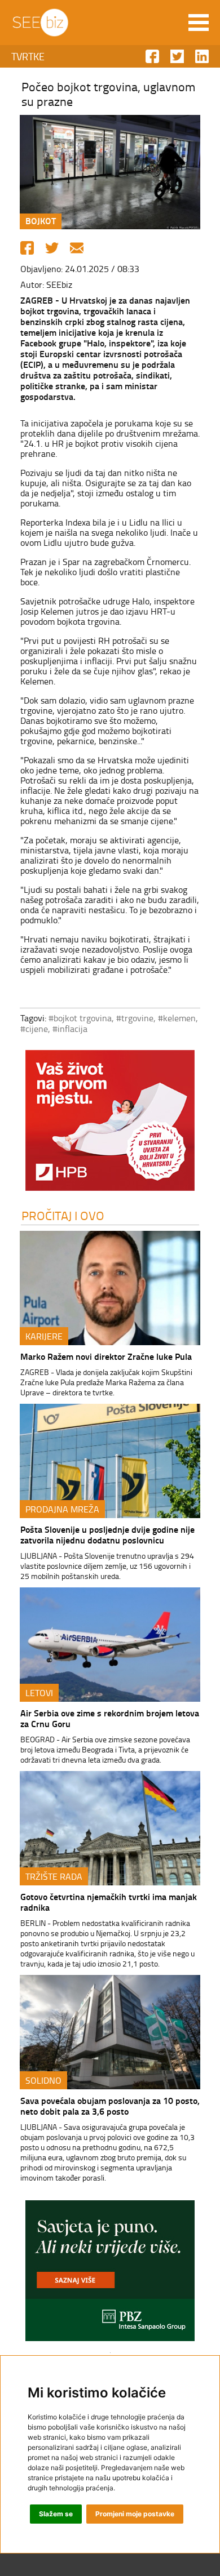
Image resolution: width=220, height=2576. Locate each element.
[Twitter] (52, 248)
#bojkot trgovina (80, 1018)
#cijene (34, 1029)
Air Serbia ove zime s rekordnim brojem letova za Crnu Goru (110, 1718)
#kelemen (177, 1018)
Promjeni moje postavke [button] (135, 2514)
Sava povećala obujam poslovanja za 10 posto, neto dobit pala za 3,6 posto (110, 2106)
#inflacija (70, 1029)
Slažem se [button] (56, 2514)
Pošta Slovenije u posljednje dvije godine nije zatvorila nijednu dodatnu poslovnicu (107, 1534)
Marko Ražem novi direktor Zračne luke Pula (106, 1356)
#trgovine (135, 1018)
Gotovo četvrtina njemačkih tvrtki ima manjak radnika (109, 1902)
